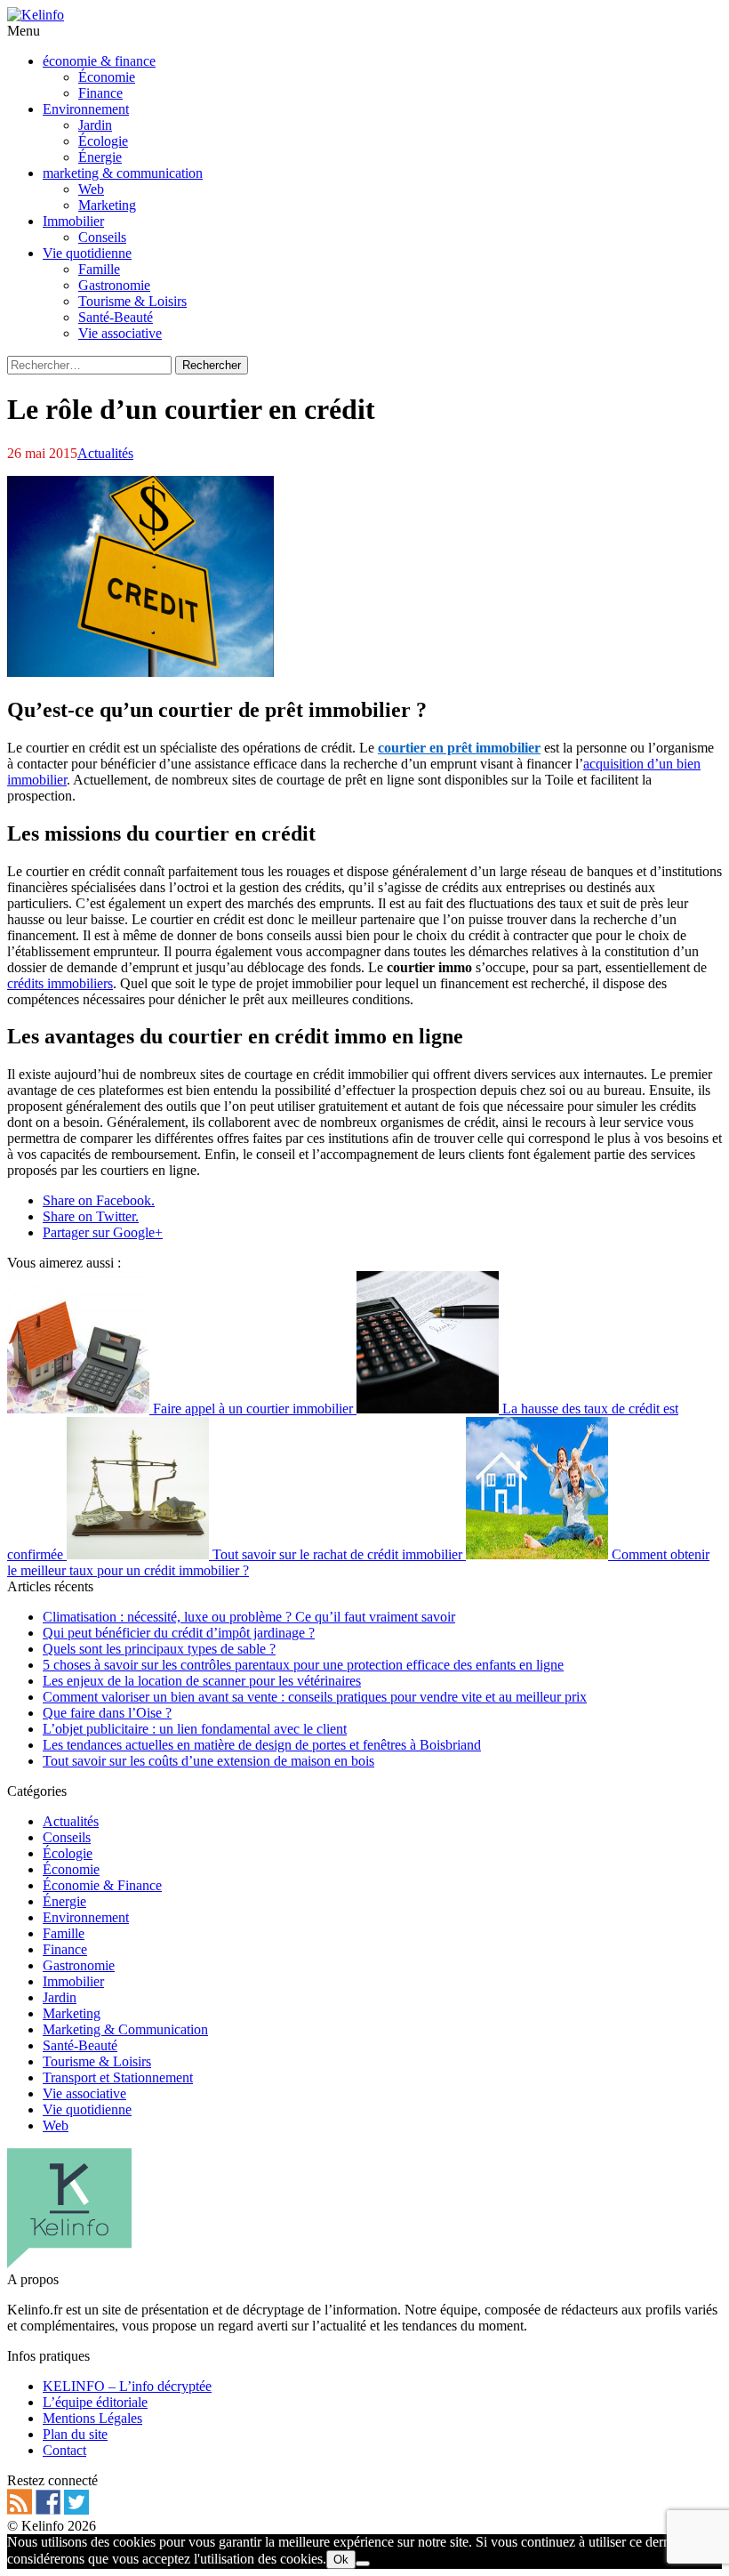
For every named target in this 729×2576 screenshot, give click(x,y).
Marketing (72, 2013)
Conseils (67, 1837)
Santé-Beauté (80, 2045)
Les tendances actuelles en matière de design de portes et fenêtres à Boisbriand (262, 1745)
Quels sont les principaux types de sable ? (159, 1649)
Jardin (60, 1997)
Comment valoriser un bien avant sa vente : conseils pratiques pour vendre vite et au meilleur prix (315, 1697)
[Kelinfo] (36, 15)
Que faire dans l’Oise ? (107, 1713)
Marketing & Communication (125, 2029)
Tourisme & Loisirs (97, 2061)
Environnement (86, 1917)
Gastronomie (79, 1965)
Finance (65, 1949)
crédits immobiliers (60, 983)
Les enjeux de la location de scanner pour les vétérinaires (202, 1681)
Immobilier (73, 1981)
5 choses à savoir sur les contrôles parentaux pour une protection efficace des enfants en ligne (303, 1665)
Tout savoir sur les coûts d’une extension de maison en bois (208, 1761)
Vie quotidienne (87, 2109)
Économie (71, 1869)
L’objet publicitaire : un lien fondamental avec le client (195, 1729)
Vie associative (84, 2093)
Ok (341, 2560)
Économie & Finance (102, 1885)
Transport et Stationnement (118, 2077)
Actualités (105, 453)
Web (56, 2125)
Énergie (64, 1901)
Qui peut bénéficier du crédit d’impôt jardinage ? (179, 1633)
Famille (64, 1933)
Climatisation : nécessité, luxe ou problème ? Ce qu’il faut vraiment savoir (249, 1617)
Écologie (68, 1853)
